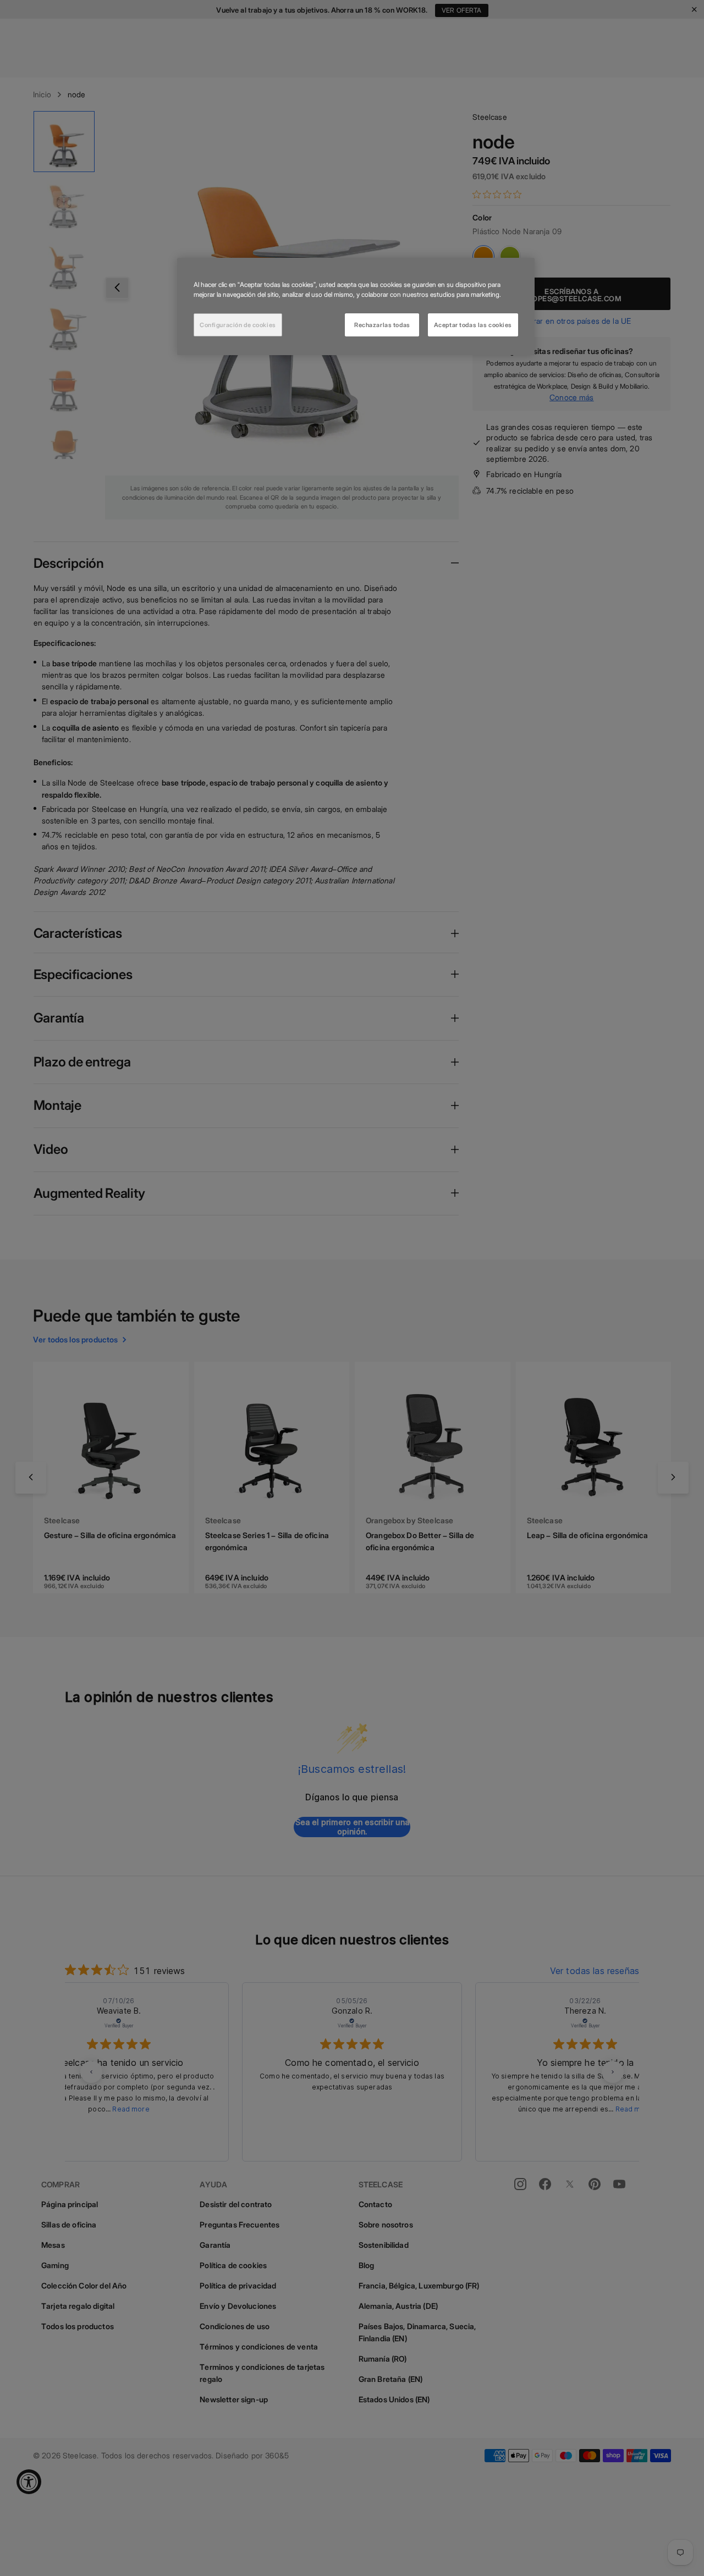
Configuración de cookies (238, 324)
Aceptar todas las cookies (473, 324)
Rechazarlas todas (382, 324)
